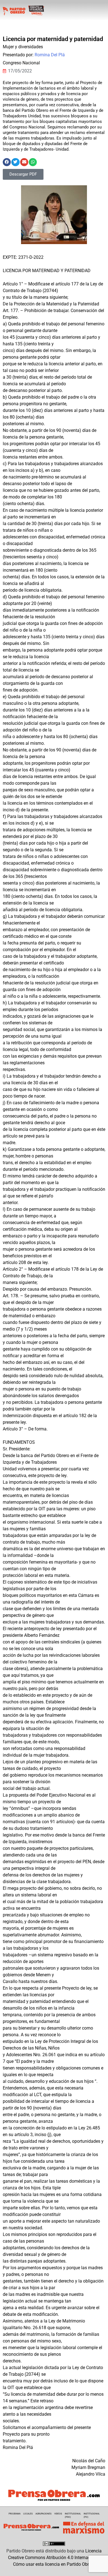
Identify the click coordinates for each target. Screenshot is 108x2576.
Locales (28, 2514)
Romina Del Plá (50, 55)
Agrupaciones (43, 2514)
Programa (15, 2514)
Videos (58, 2514)
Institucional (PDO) (73, 2515)
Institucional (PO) (92, 2515)
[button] (7, 162)
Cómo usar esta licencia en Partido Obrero (54, 2564)
